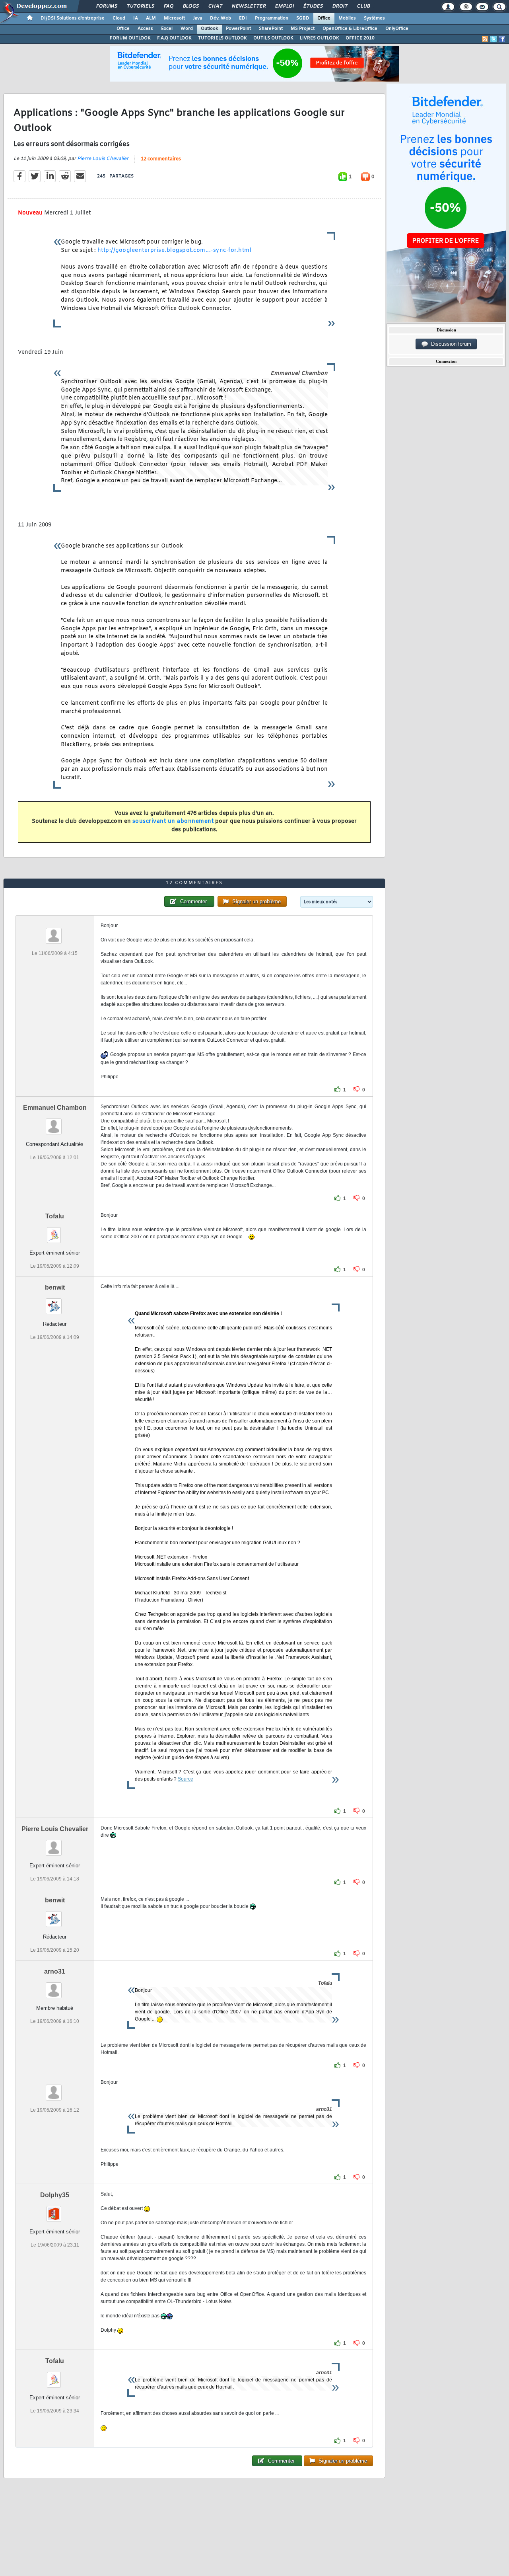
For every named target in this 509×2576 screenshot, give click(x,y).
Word (187, 29)
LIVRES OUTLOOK (320, 38)
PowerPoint (238, 29)
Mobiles (347, 18)
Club (363, 6)
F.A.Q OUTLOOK (174, 38)
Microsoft (174, 18)
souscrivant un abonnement (173, 821)
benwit (55, 1287)
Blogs (190, 6)
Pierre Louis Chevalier (103, 159)
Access (145, 29)
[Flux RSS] (485, 39)
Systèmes (374, 18)
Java (197, 18)
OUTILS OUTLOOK (273, 38)
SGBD (303, 18)
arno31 (55, 1971)
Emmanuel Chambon (55, 1108)
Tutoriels (140, 6)
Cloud (119, 18)
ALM (151, 18)
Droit (340, 6)
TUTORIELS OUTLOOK (222, 38)
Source (186, 1779)
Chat (215, 6)
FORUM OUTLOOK (130, 38)
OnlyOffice (397, 29)
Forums (106, 6)
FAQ (168, 6)
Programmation (272, 18)
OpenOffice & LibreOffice (350, 29)
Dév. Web (221, 18)
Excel (167, 29)
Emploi (284, 6)
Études (313, 6)
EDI (243, 18)
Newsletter (248, 6)
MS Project (303, 29)
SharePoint (271, 29)
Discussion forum (450, 344)
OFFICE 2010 (360, 38)
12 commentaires (161, 159)
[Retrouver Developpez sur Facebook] (502, 39)
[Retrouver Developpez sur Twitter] (493, 39)
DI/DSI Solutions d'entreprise (73, 18)
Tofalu (55, 1216)
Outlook (209, 29)
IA (136, 18)
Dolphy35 (55, 2195)
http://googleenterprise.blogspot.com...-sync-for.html (175, 250)
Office (324, 18)
